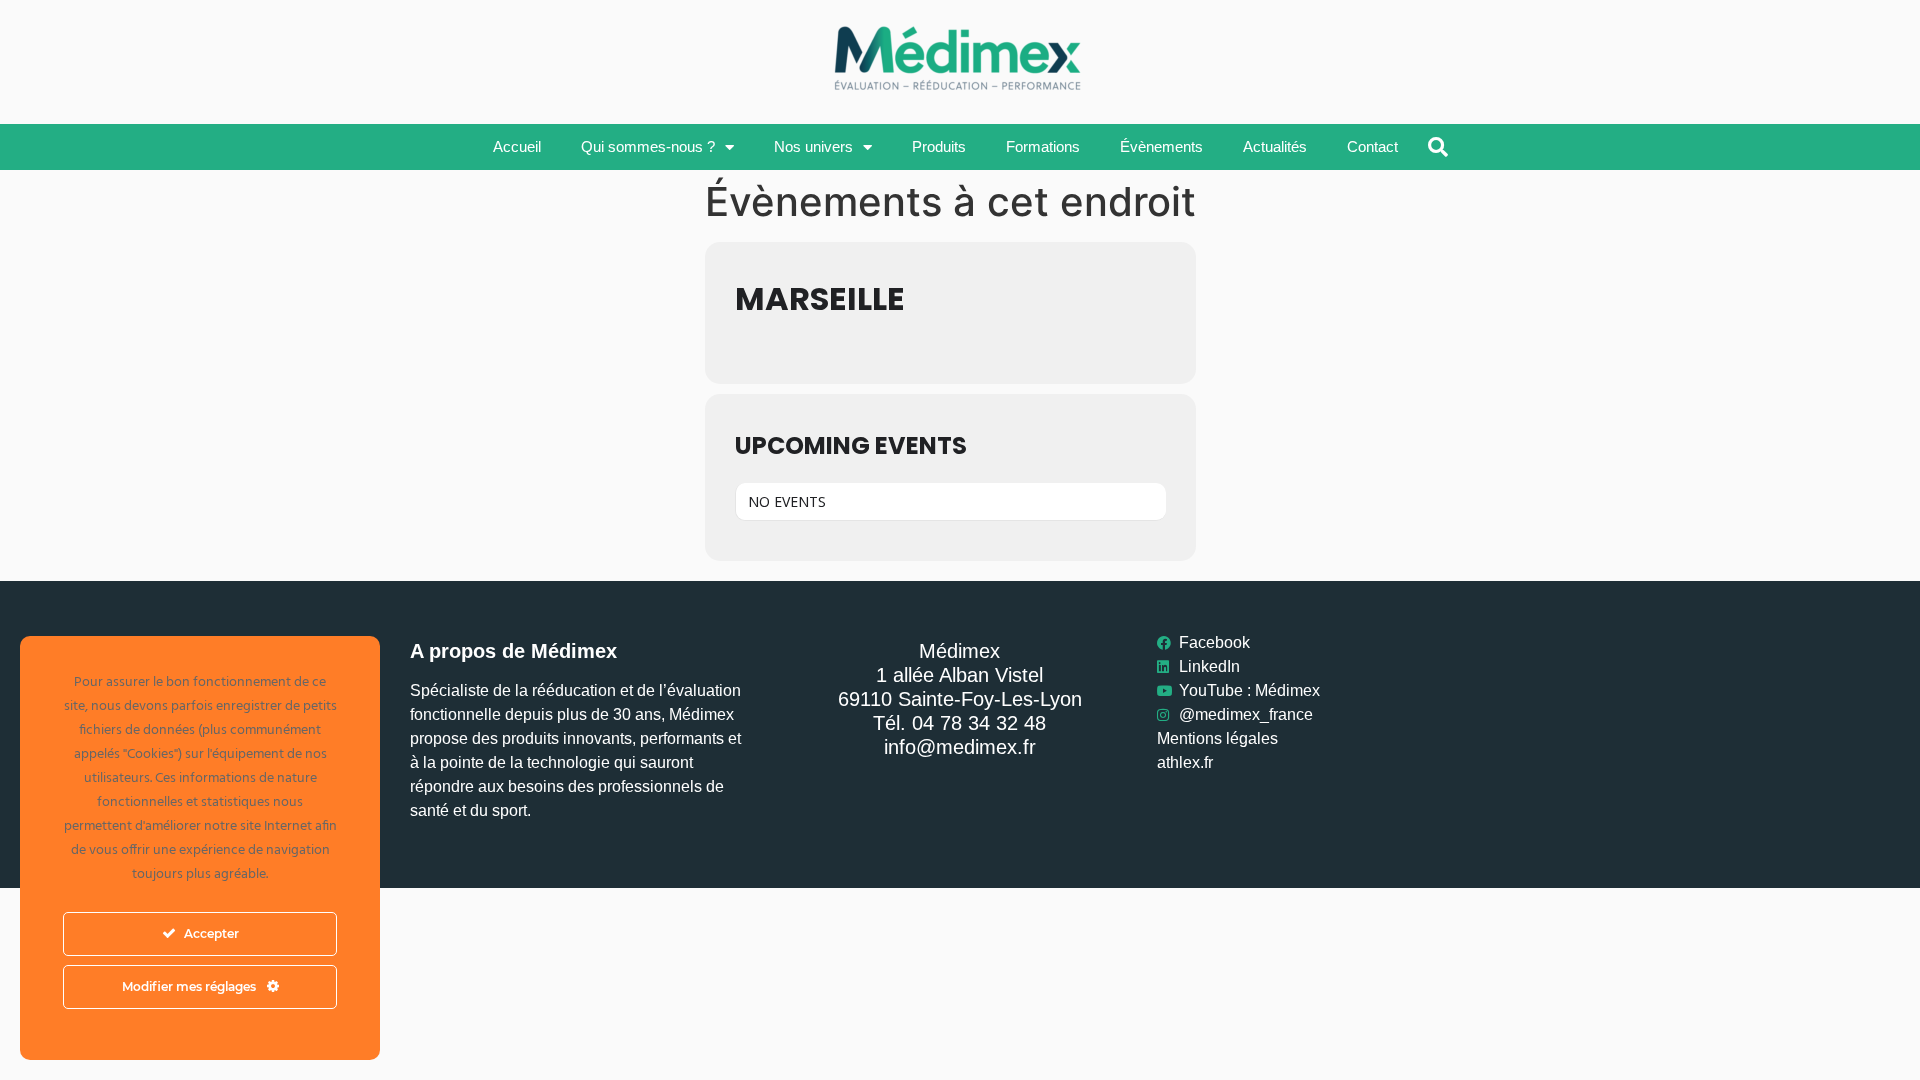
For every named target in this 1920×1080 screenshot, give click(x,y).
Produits (939, 146)
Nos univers (813, 146)
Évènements (1161, 146)
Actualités (1275, 146)
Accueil (517, 146)
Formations (1043, 146)
